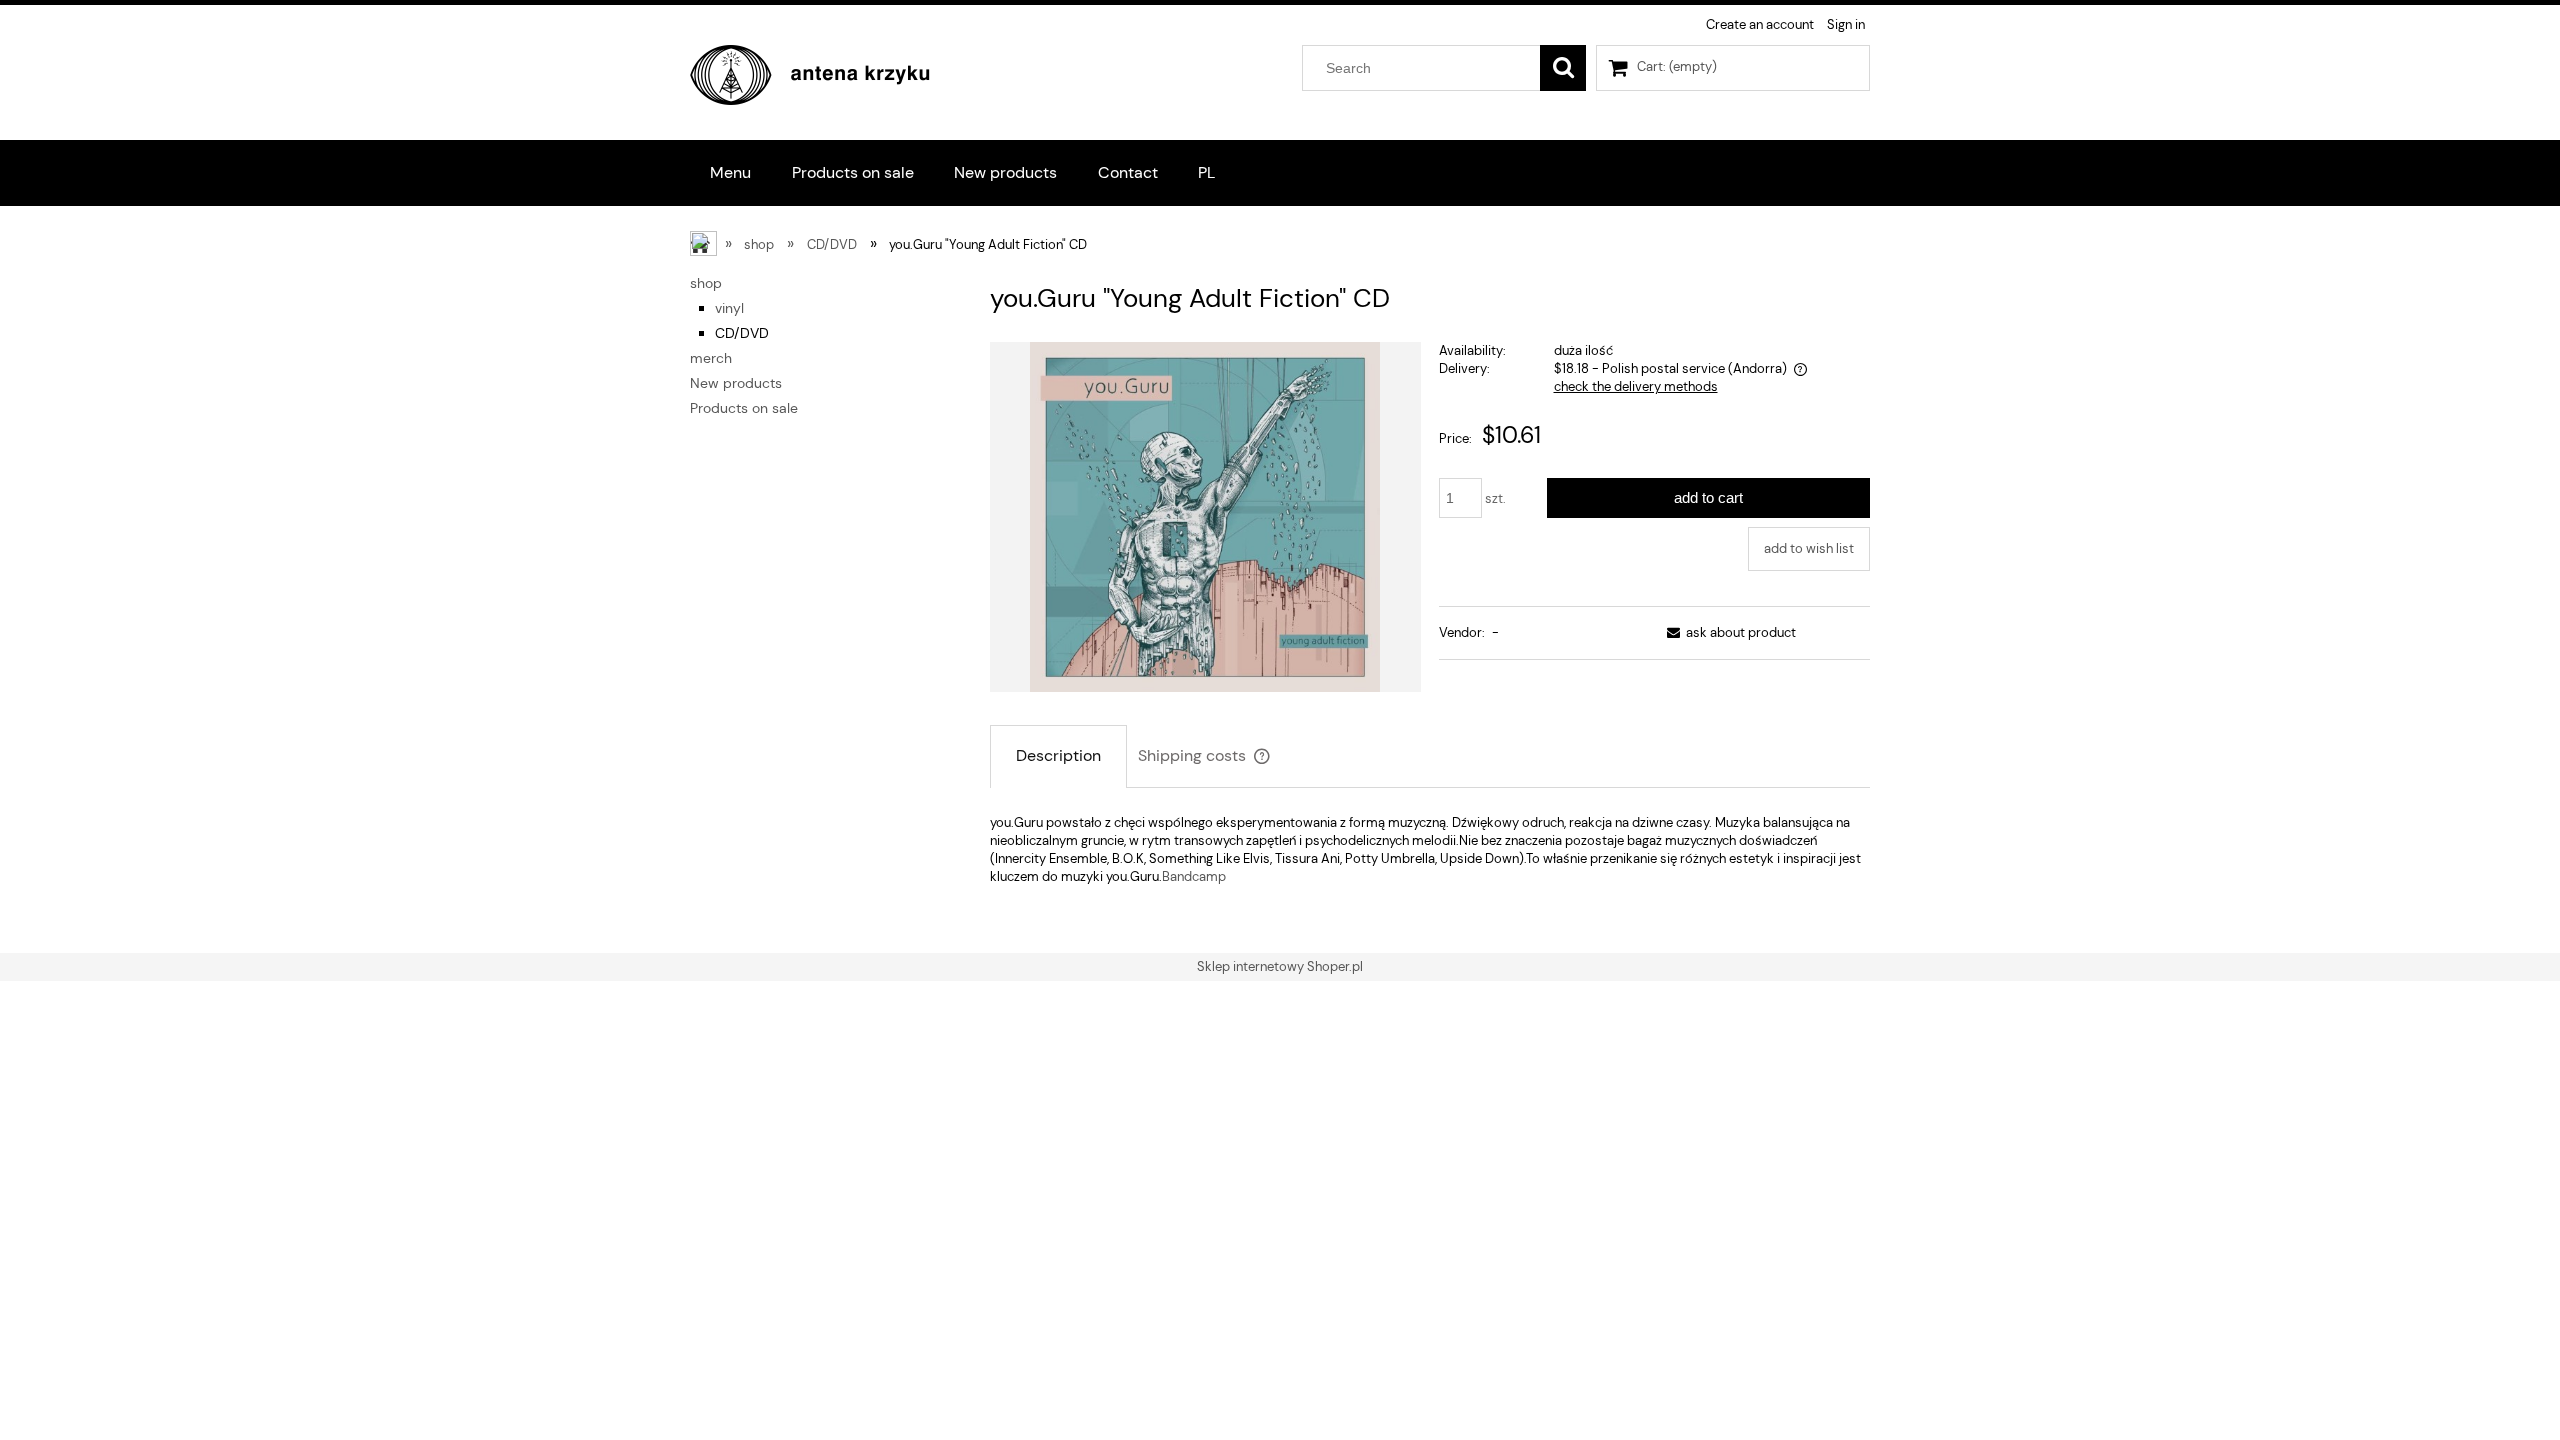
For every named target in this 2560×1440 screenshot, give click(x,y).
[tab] (1058, 756)
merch (711, 358)
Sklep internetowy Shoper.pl (1280, 966)
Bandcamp (1194, 876)
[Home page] (810, 72)
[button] (1728, 632)
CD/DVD (742, 333)
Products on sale (744, 408)
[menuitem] (731, 172)
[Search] (1563, 68)
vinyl (729, 308)
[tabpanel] (1430, 850)
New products (736, 383)
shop (706, 283)
